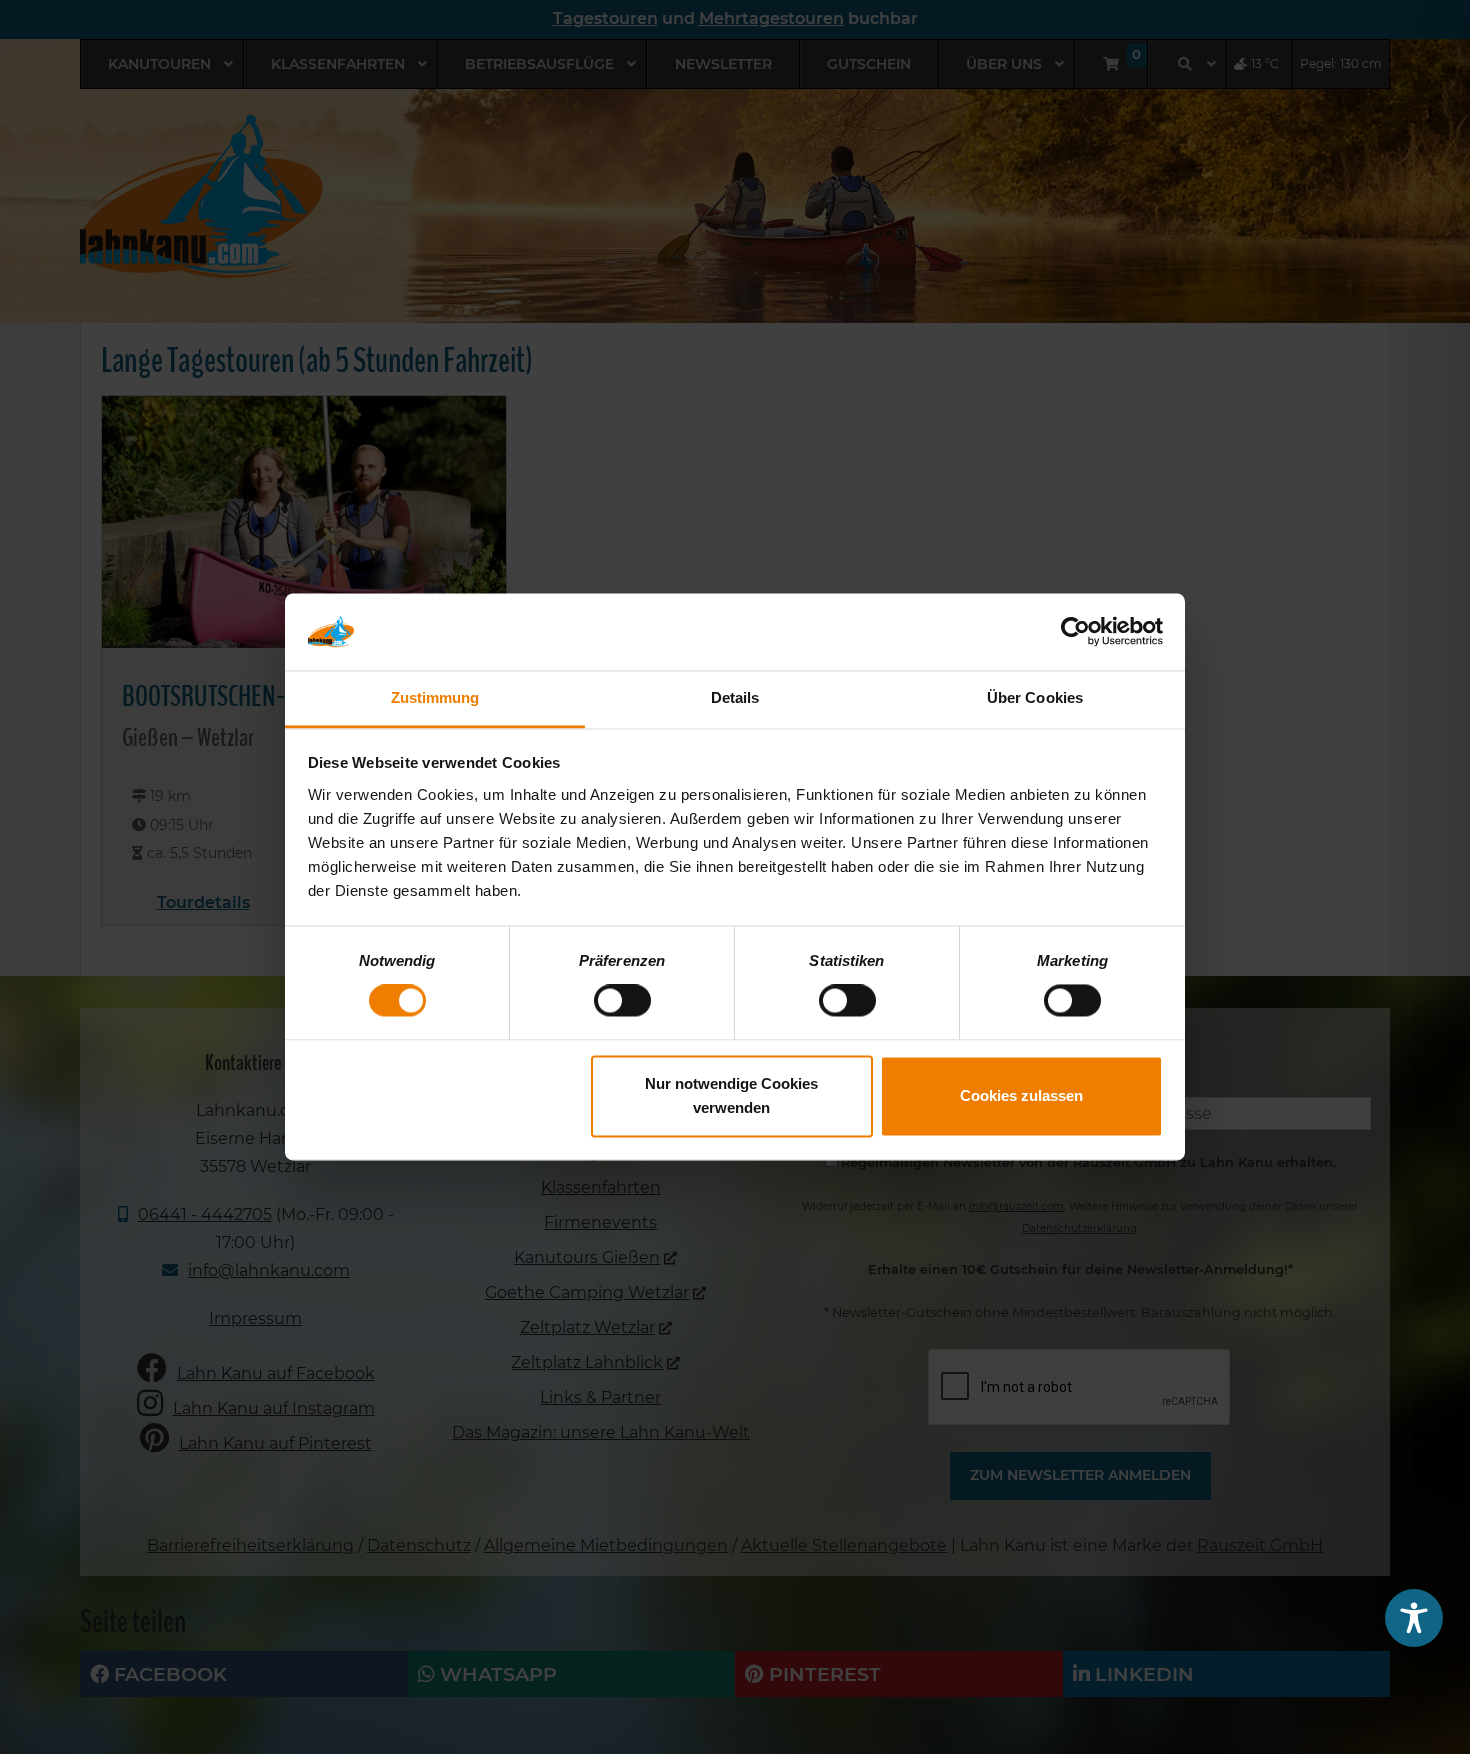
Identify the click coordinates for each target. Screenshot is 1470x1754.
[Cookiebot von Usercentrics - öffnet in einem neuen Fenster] (1075, 632)
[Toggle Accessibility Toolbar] (1414, 1618)
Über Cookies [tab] (1035, 697)
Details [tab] (735, 697)
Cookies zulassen (1021, 1095)
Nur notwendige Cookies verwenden (731, 1095)
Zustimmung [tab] (435, 697)
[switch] (622, 1001)
